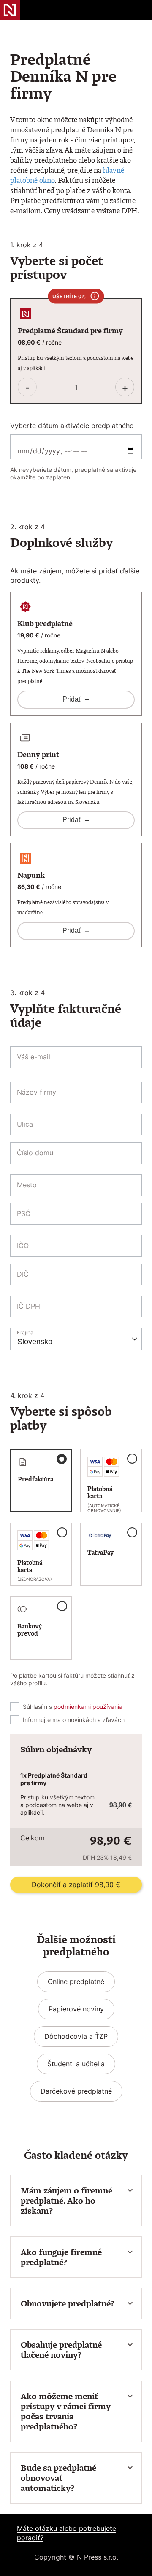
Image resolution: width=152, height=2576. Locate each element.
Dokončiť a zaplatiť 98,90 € (76, 1885)
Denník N (10, 10)
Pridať (76, 699)
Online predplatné (76, 1982)
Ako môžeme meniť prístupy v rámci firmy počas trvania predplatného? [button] (66, 2411)
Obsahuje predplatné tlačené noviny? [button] (61, 2350)
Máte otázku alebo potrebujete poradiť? (66, 2533)
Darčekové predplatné (76, 2091)
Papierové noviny (76, 2009)
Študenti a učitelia (76, 2064)
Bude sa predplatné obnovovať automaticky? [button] (58, 2478)
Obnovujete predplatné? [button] (68, 2303)
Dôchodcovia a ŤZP (76, 2036)
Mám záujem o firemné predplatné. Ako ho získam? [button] (66, 2201)
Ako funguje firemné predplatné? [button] (61, 2257)
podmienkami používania (88, 1707)
